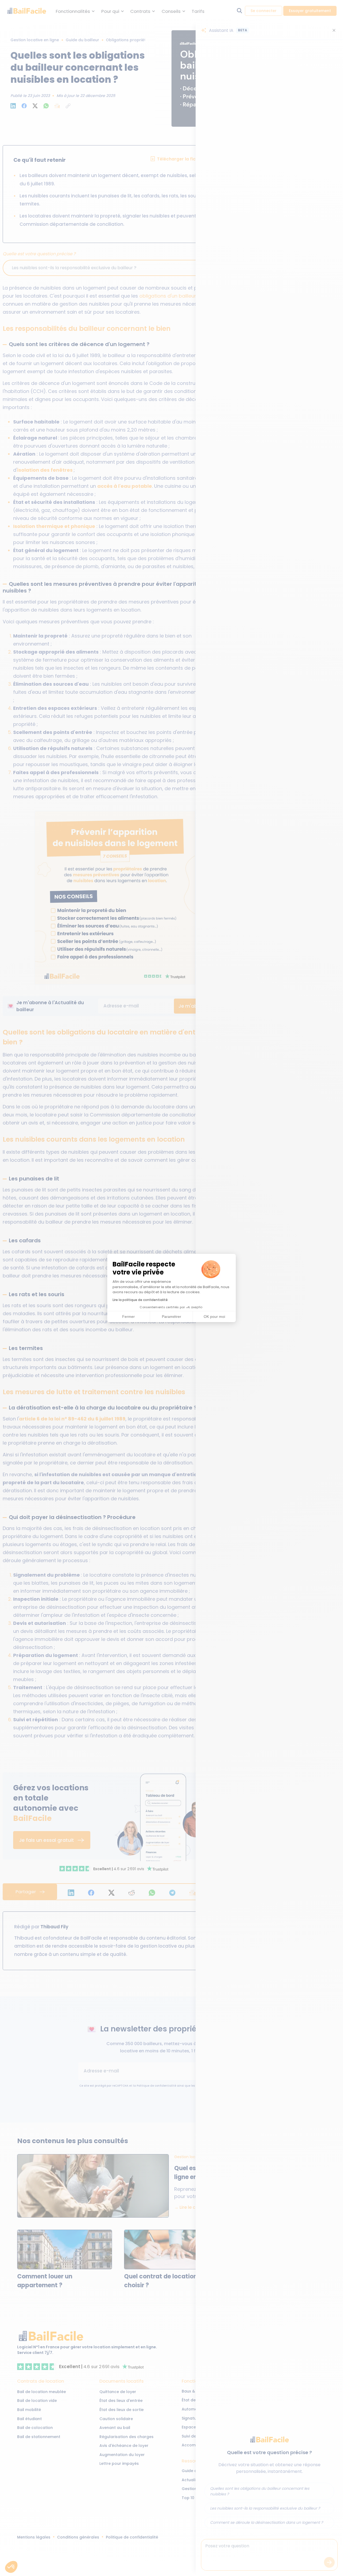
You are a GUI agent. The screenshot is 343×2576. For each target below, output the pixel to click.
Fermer (128, 1317)
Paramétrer (171, 1317)
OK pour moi (214, 1317)
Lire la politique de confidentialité (140, 1300)
